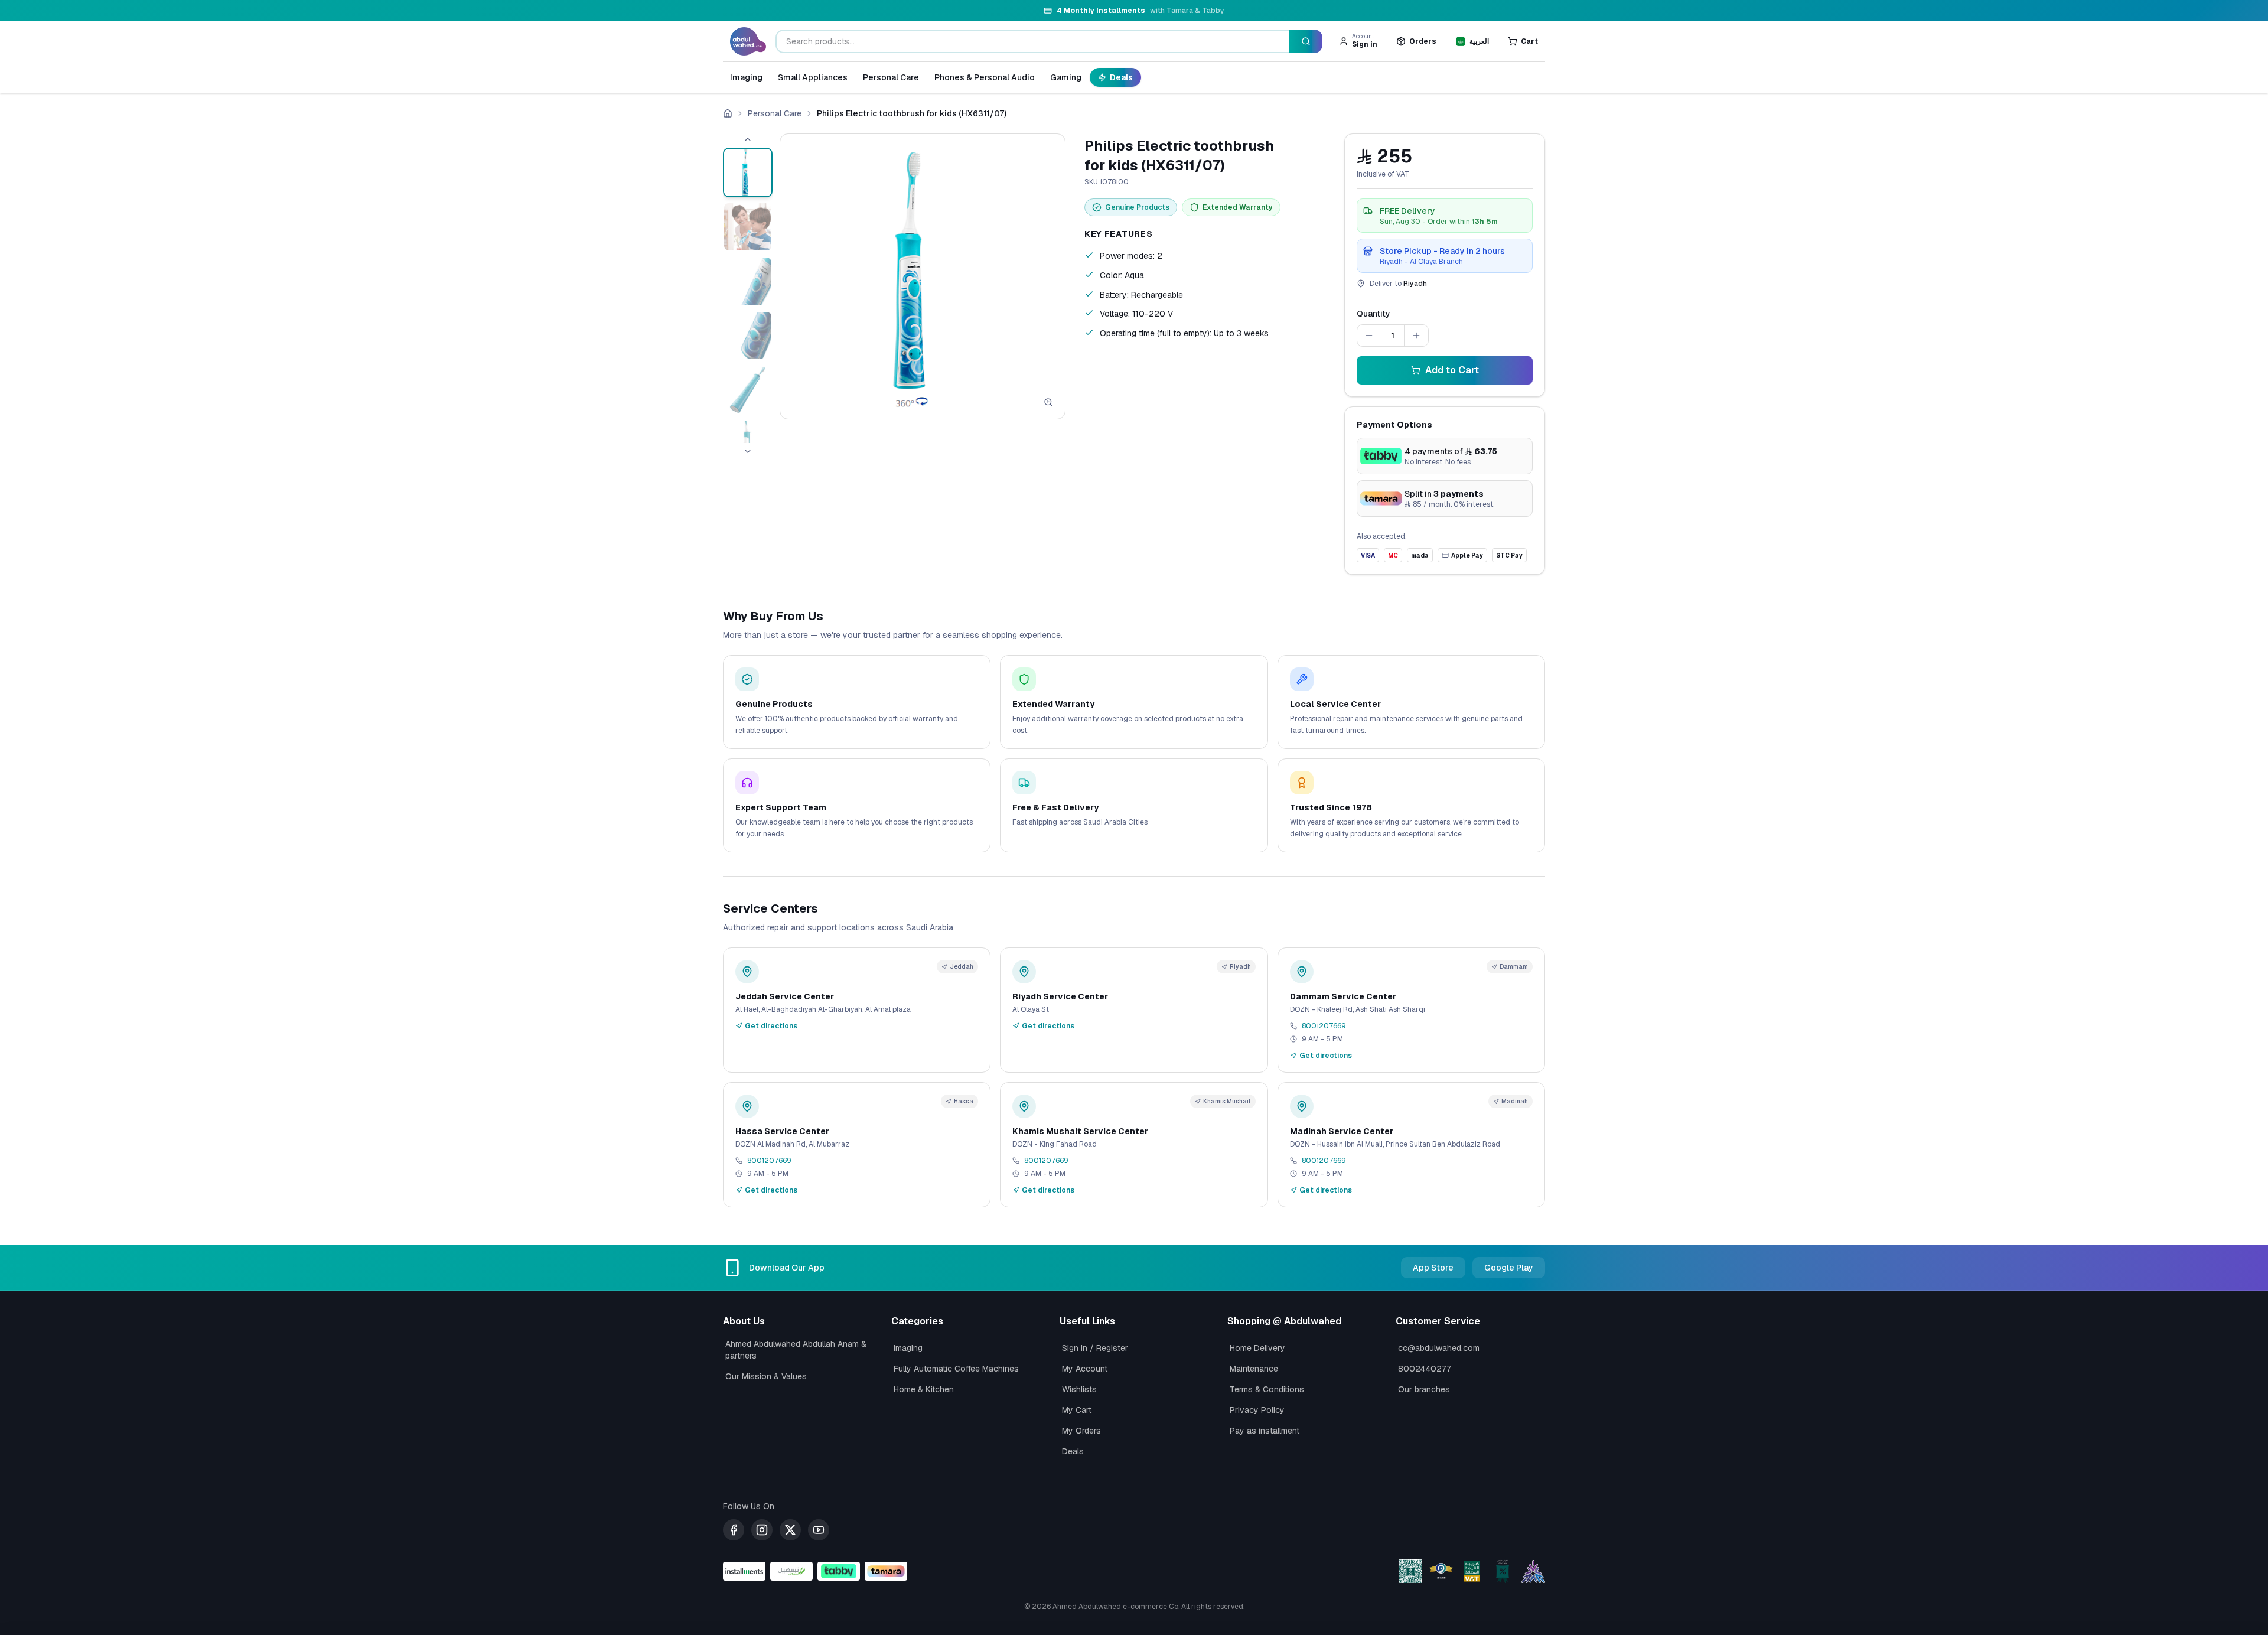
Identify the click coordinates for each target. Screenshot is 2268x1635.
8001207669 (1324, 1026)
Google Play (1509, 1268)
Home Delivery (1257, 1348)
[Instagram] (762, 1530)
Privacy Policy (1257, 1410)
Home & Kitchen (924, 1389)
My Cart (1077, 1410)
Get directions (771, 1026)
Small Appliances (813, 77)
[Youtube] (819, 1530)
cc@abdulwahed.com (1439, 1348)
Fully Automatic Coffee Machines (956, 1369)
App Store (1433, 1268)
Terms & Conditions (1267, 1389)
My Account (1085, 1369)
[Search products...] (1306, 41)
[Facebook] (734, 1530)
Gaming (1066, 77)
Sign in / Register (1095, 1348)
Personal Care (891, 77)
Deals (1121, 77)
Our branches (1424, 1389)
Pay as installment (1265, 1431)
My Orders (1081, 1431)
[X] (790, 1530)
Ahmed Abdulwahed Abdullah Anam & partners (796, 1350)
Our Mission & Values (766, 1376)
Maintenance (1254, 1369)
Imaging (746, 77)
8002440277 (1425, 1369)
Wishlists (1079, 1389)
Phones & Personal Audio (985, 77)
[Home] (728, 113)
